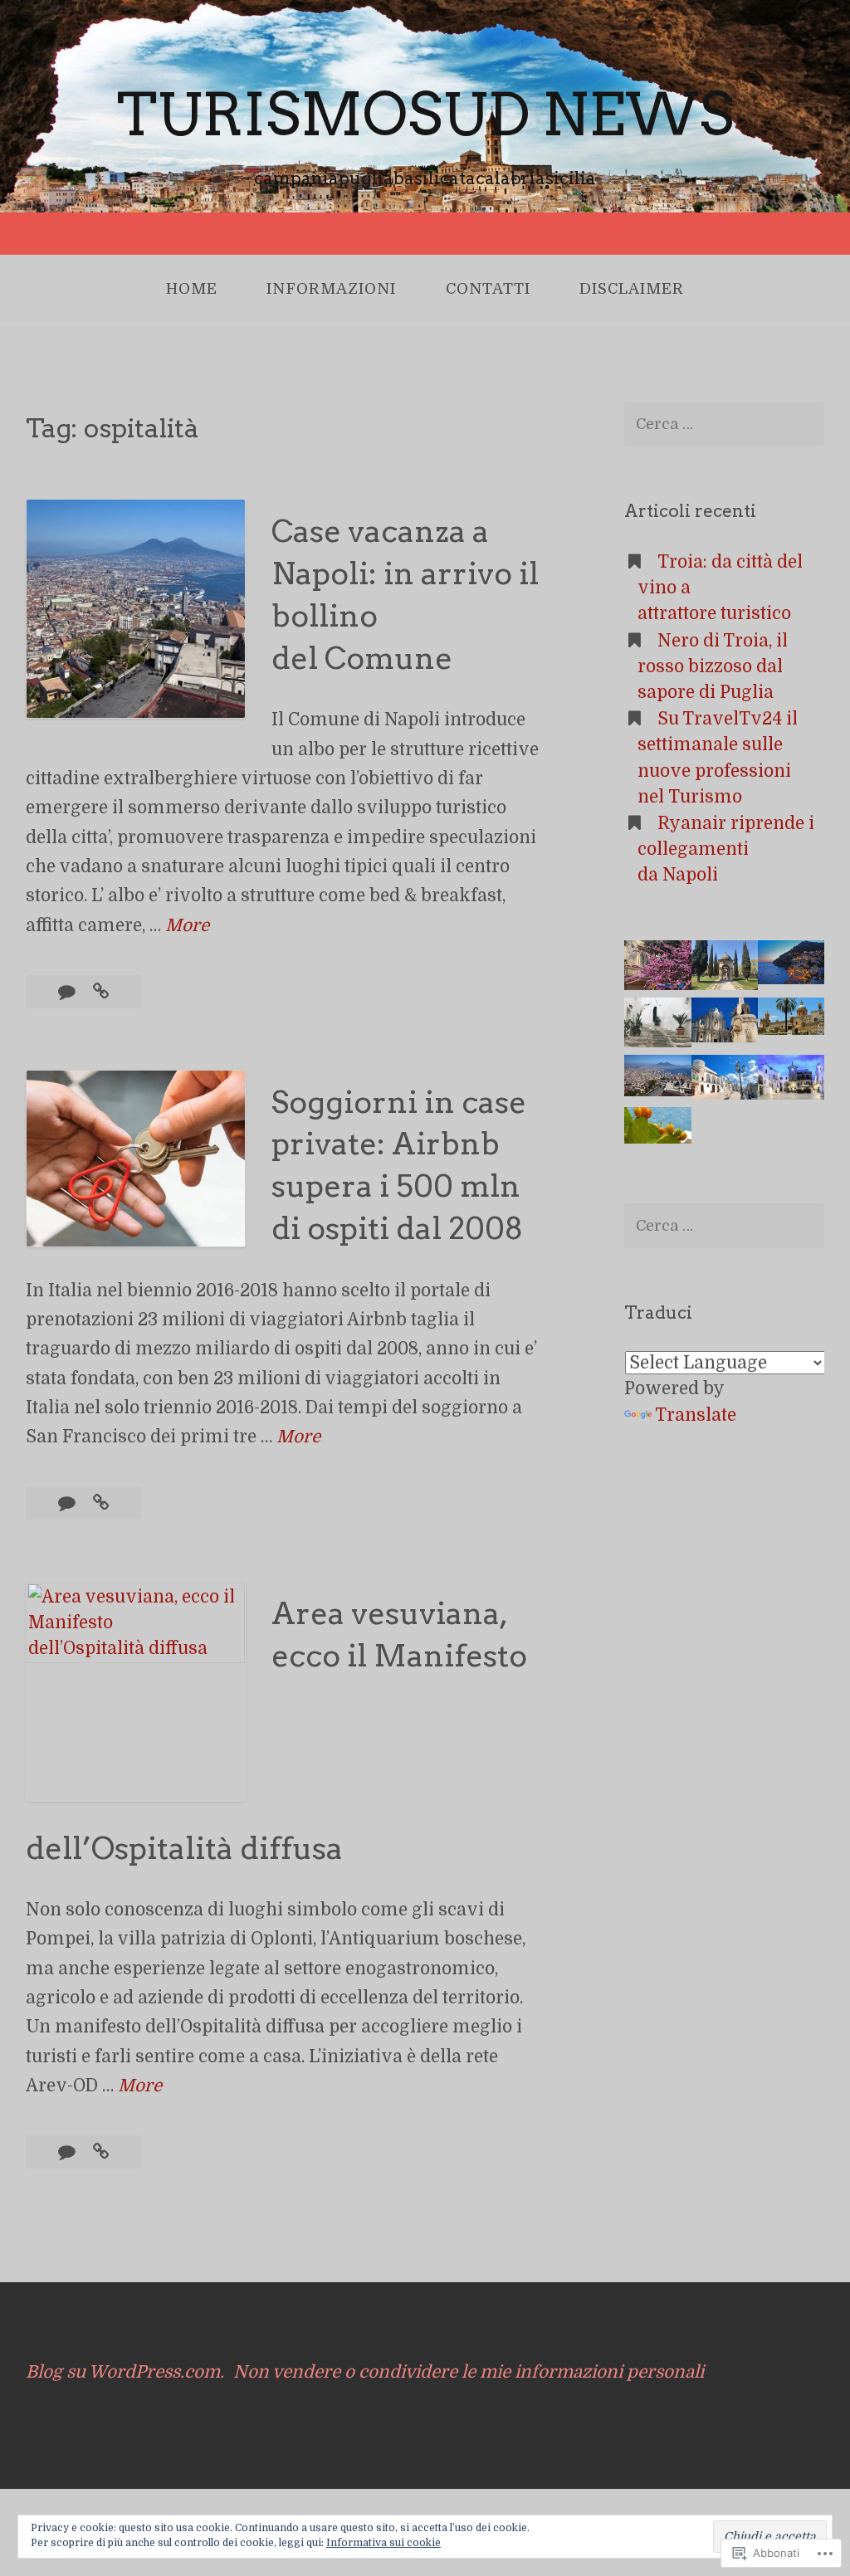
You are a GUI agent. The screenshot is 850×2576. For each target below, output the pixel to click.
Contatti (488, 289)
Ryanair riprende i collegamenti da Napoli (726, 849)
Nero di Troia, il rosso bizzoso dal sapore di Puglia (713, 666)
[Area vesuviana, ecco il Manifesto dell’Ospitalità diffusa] (101, 2152)
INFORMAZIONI (331, 289)
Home (192, 289)
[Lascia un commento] (69, 992)
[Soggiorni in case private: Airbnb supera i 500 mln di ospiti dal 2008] (101, 1503)
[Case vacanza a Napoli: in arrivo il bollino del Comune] (101, 992)
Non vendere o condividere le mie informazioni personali (469, 2372)
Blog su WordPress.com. (125, 2372)
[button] (657, 969)
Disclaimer (632, 289)
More (187, 927)
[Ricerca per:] (724, 424)
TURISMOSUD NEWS (425, 115)
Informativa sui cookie (383, 2543)
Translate (696, 1415)
